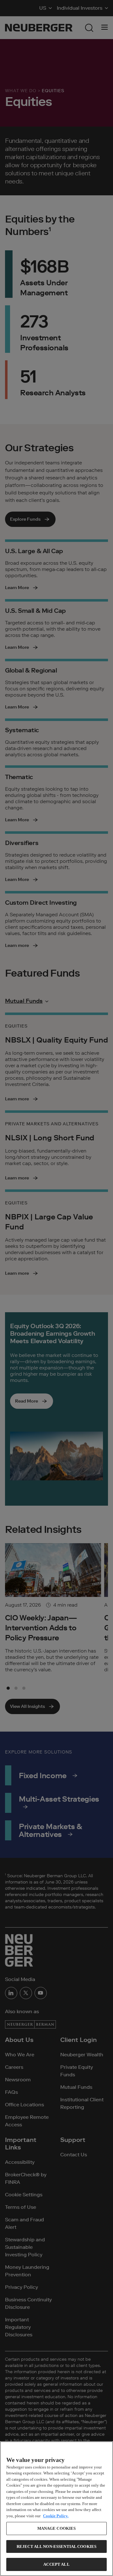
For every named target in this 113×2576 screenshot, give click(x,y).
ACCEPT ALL (56, 2564)
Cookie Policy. (56, 2516)
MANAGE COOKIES (57, 2528)
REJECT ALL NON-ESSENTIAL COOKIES (56, 2546)
